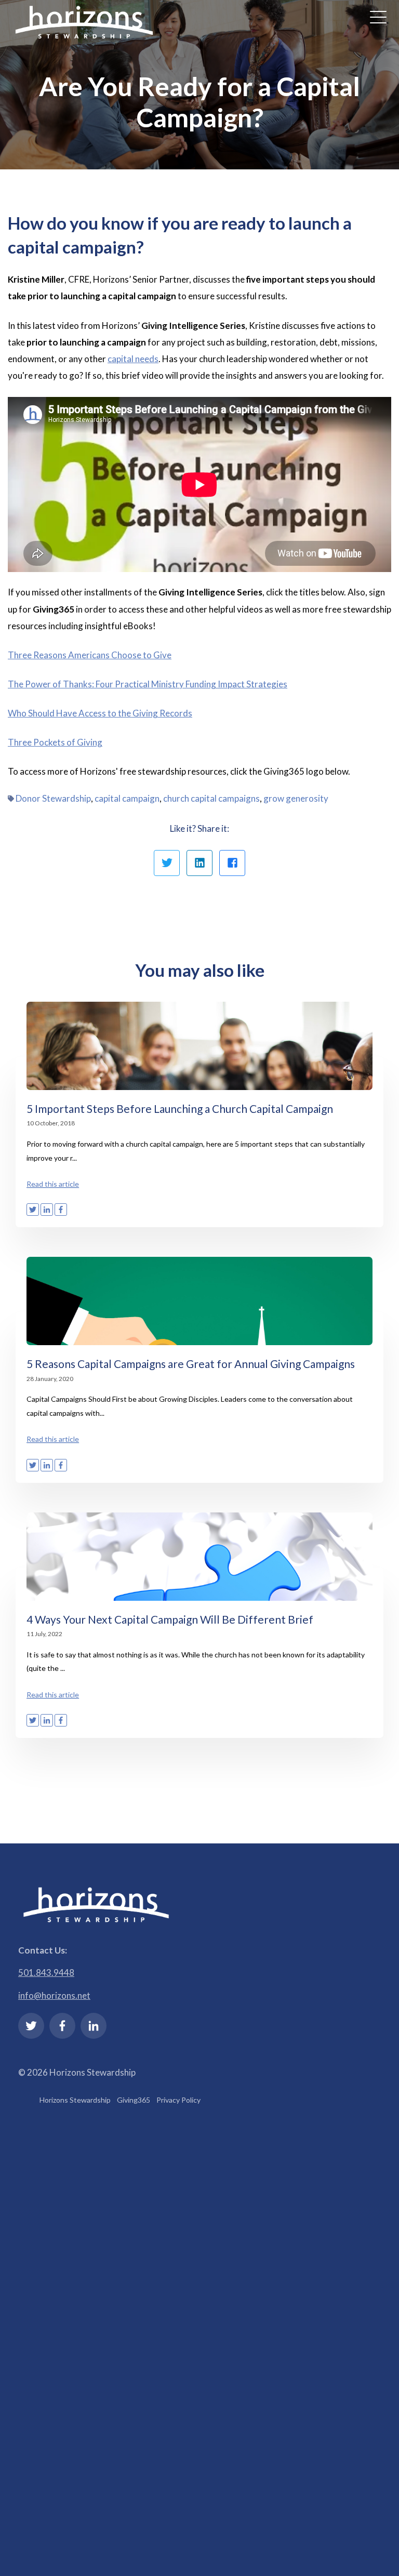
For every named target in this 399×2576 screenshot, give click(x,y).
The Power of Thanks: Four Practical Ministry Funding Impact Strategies (148, 684)
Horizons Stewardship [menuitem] (75, 2100)
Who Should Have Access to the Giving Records (100, 713)
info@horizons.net (54, 1995)
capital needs (133, 359)
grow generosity (296, 798)
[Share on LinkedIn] (199, 863)
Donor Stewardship (53, 798)
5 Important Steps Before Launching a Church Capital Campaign (180, 1108)
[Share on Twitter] (167, 863)
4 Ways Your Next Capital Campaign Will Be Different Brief (170, 1619)
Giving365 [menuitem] (134, 2100)
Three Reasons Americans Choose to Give (90, 655)
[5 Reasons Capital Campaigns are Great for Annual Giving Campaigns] (199, 1301)
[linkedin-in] (94, 2026)
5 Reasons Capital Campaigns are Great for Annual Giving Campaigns (191, 1364)
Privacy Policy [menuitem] (178, 2100)
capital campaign (127, 798)
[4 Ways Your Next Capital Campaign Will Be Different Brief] (199, 1557)
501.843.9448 (46, 1973)
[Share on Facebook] (232, 863)
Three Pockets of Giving (55, 742)
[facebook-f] (62, 2026)
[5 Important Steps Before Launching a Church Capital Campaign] (199, 1046)
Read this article (53, 1184)
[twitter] (31, 2026)
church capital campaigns (211, 798)
